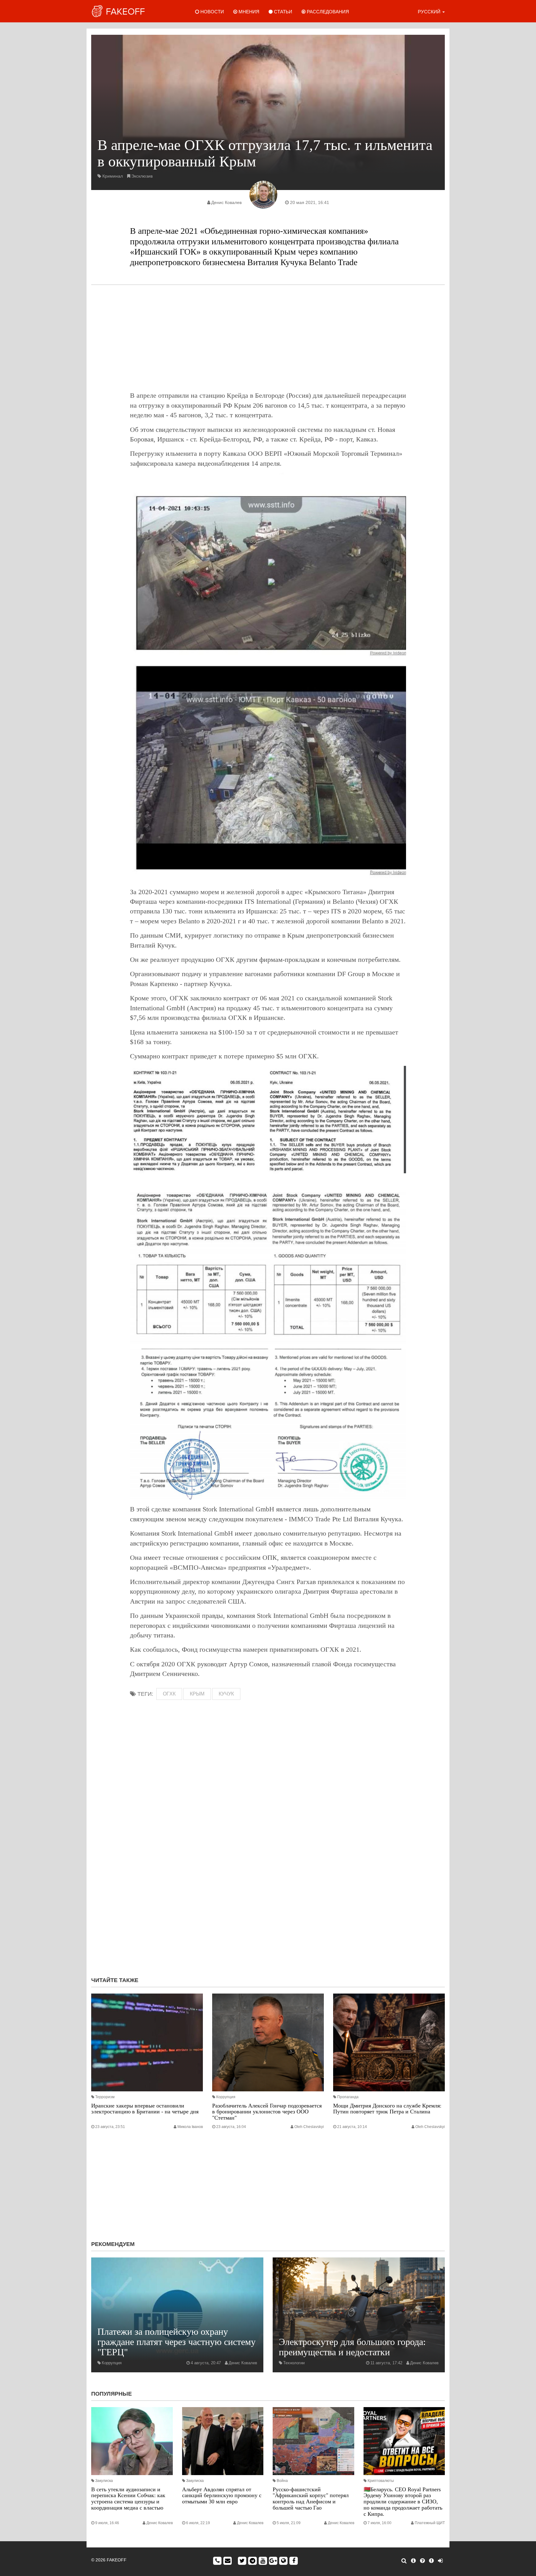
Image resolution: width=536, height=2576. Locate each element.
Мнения (248, 12)
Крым (197, 1694)
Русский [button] (430, 12)
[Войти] (440, 2561)
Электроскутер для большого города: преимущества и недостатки (352, 2347)
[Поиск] (404, 2561)
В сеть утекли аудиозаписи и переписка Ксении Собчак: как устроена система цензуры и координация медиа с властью (128, 2499)
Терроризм (105, 2097)
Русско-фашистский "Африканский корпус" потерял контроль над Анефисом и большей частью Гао (311, 2499)
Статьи (282, 12)
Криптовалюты (381, 2481)
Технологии (294, 2363)
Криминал (113, 176)
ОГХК (169, 1694)
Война (282, 2481)
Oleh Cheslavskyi (309, 2127)
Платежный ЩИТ (430, 2523)
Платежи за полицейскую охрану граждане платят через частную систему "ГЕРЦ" (176, 2342)
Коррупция (226, 2097)
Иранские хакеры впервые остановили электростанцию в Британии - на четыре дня (145, 2109)
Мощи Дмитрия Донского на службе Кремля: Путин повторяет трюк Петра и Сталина (387, 2109)
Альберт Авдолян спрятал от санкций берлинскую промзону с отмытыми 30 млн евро (222, 2496)
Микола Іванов (190, 2127)
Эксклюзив (142, 176)
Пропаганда (348, 2097)
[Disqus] (268, 1889)
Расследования (327, 12)
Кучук (226, 1694)
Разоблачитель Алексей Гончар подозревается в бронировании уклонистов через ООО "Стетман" (267, 2112)
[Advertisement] (268, 338)
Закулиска (104, 2481)
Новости (212, 12)
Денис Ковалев (226, 202)
